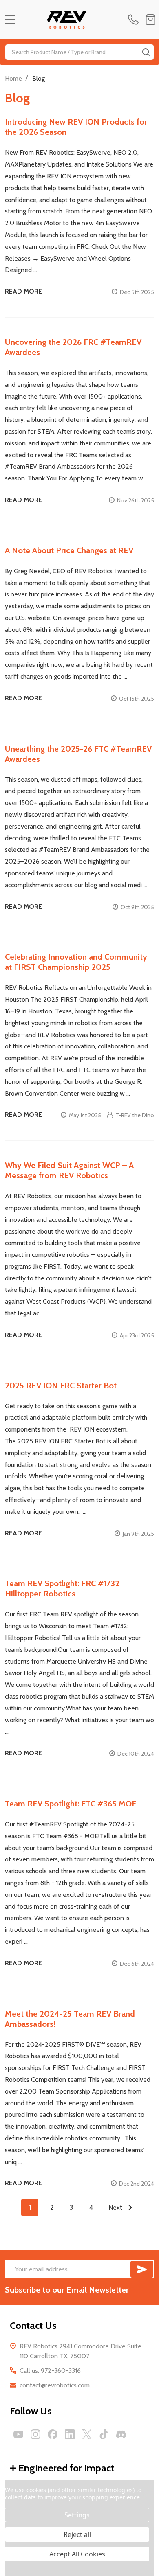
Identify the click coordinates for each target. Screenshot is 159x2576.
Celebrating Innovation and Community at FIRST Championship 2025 (76, 962)
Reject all (77, 2534)
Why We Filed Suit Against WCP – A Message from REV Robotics (69, 1170)
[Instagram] (35, 2434)
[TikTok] (104, 2434)
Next (116, 2207)
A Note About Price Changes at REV (69, 550)
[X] (87, 2434)
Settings (77, 2515)
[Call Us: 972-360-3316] (135, 20)
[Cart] (150, 20)
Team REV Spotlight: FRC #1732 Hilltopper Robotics (62, 1588)
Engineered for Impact (66, 2468)
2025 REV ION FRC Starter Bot (61, 1386)
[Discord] (121, 2434)
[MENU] (10, 20)
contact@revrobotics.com (55, 2385)
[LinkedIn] (70, 2434)
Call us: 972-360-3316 (50, 2371)
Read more (23, 291)
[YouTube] (18, 2434)
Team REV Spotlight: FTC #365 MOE (71, 1804)
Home (13, 78)
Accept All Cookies (77, 2554)
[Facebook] (53, 2434)
